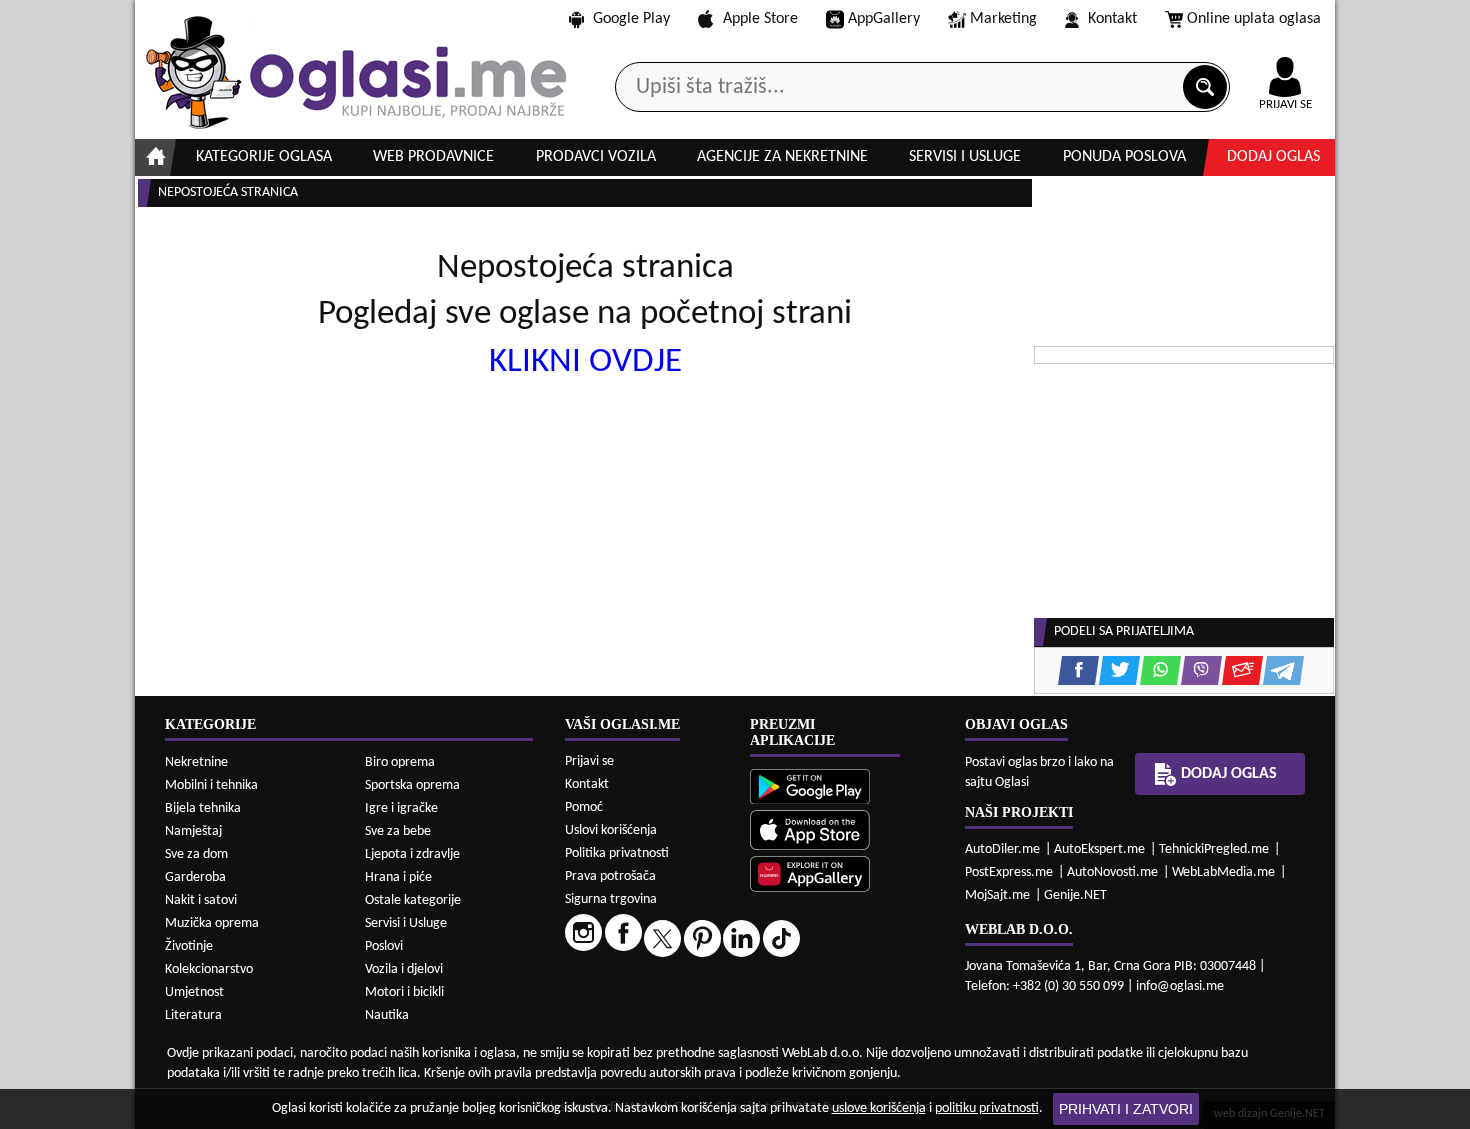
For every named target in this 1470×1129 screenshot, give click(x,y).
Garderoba (195, 877)
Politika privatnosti (617, 853)
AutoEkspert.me (1099, 849)
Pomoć (584, 807)
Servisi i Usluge (406, 923)
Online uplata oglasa (1254, 19)
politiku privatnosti (987, 1108)
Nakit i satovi (201, 900)
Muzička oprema (212, 923)
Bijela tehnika (203, 808)
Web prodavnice (433, 157)
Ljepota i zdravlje (412, 854)
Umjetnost (194, 992)
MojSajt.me (997, 895)
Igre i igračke (401, 808)
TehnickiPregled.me (1214, 849)
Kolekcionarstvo (209, 969)
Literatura (193, 1015)
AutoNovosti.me (1112, 872)
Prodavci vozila (596, 157)
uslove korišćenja (879, 1108)
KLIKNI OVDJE (585, 362)
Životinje (189, 946)
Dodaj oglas (1273, 157)
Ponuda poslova (1124, 157)
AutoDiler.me (1002, 849)
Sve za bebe (398, 831)
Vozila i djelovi (404, 969)
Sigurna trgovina (611, 899)
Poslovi (384, 946)
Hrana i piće (398, 877)
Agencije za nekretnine (782, 157)
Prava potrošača (610, 876)
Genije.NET (1075, 895)
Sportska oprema (412, 785)
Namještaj (193, 831)
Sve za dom (196, 854)
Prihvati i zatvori (1126, 1109)
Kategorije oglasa (264, 157)
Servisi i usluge (965, 157)
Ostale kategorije (413, 900)
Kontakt (1112, 19)
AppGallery (884, 19)
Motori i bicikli (404, 992)
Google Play (631, 19)
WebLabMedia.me (1223, 872)
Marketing (1003, 19)
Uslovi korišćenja (611, 830)
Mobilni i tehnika (211, 785)
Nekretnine (196, 762)
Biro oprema (400, 762)
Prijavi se (589, 761)
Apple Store (760, 19)
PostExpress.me (1009, 872)
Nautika (387, 1015)
